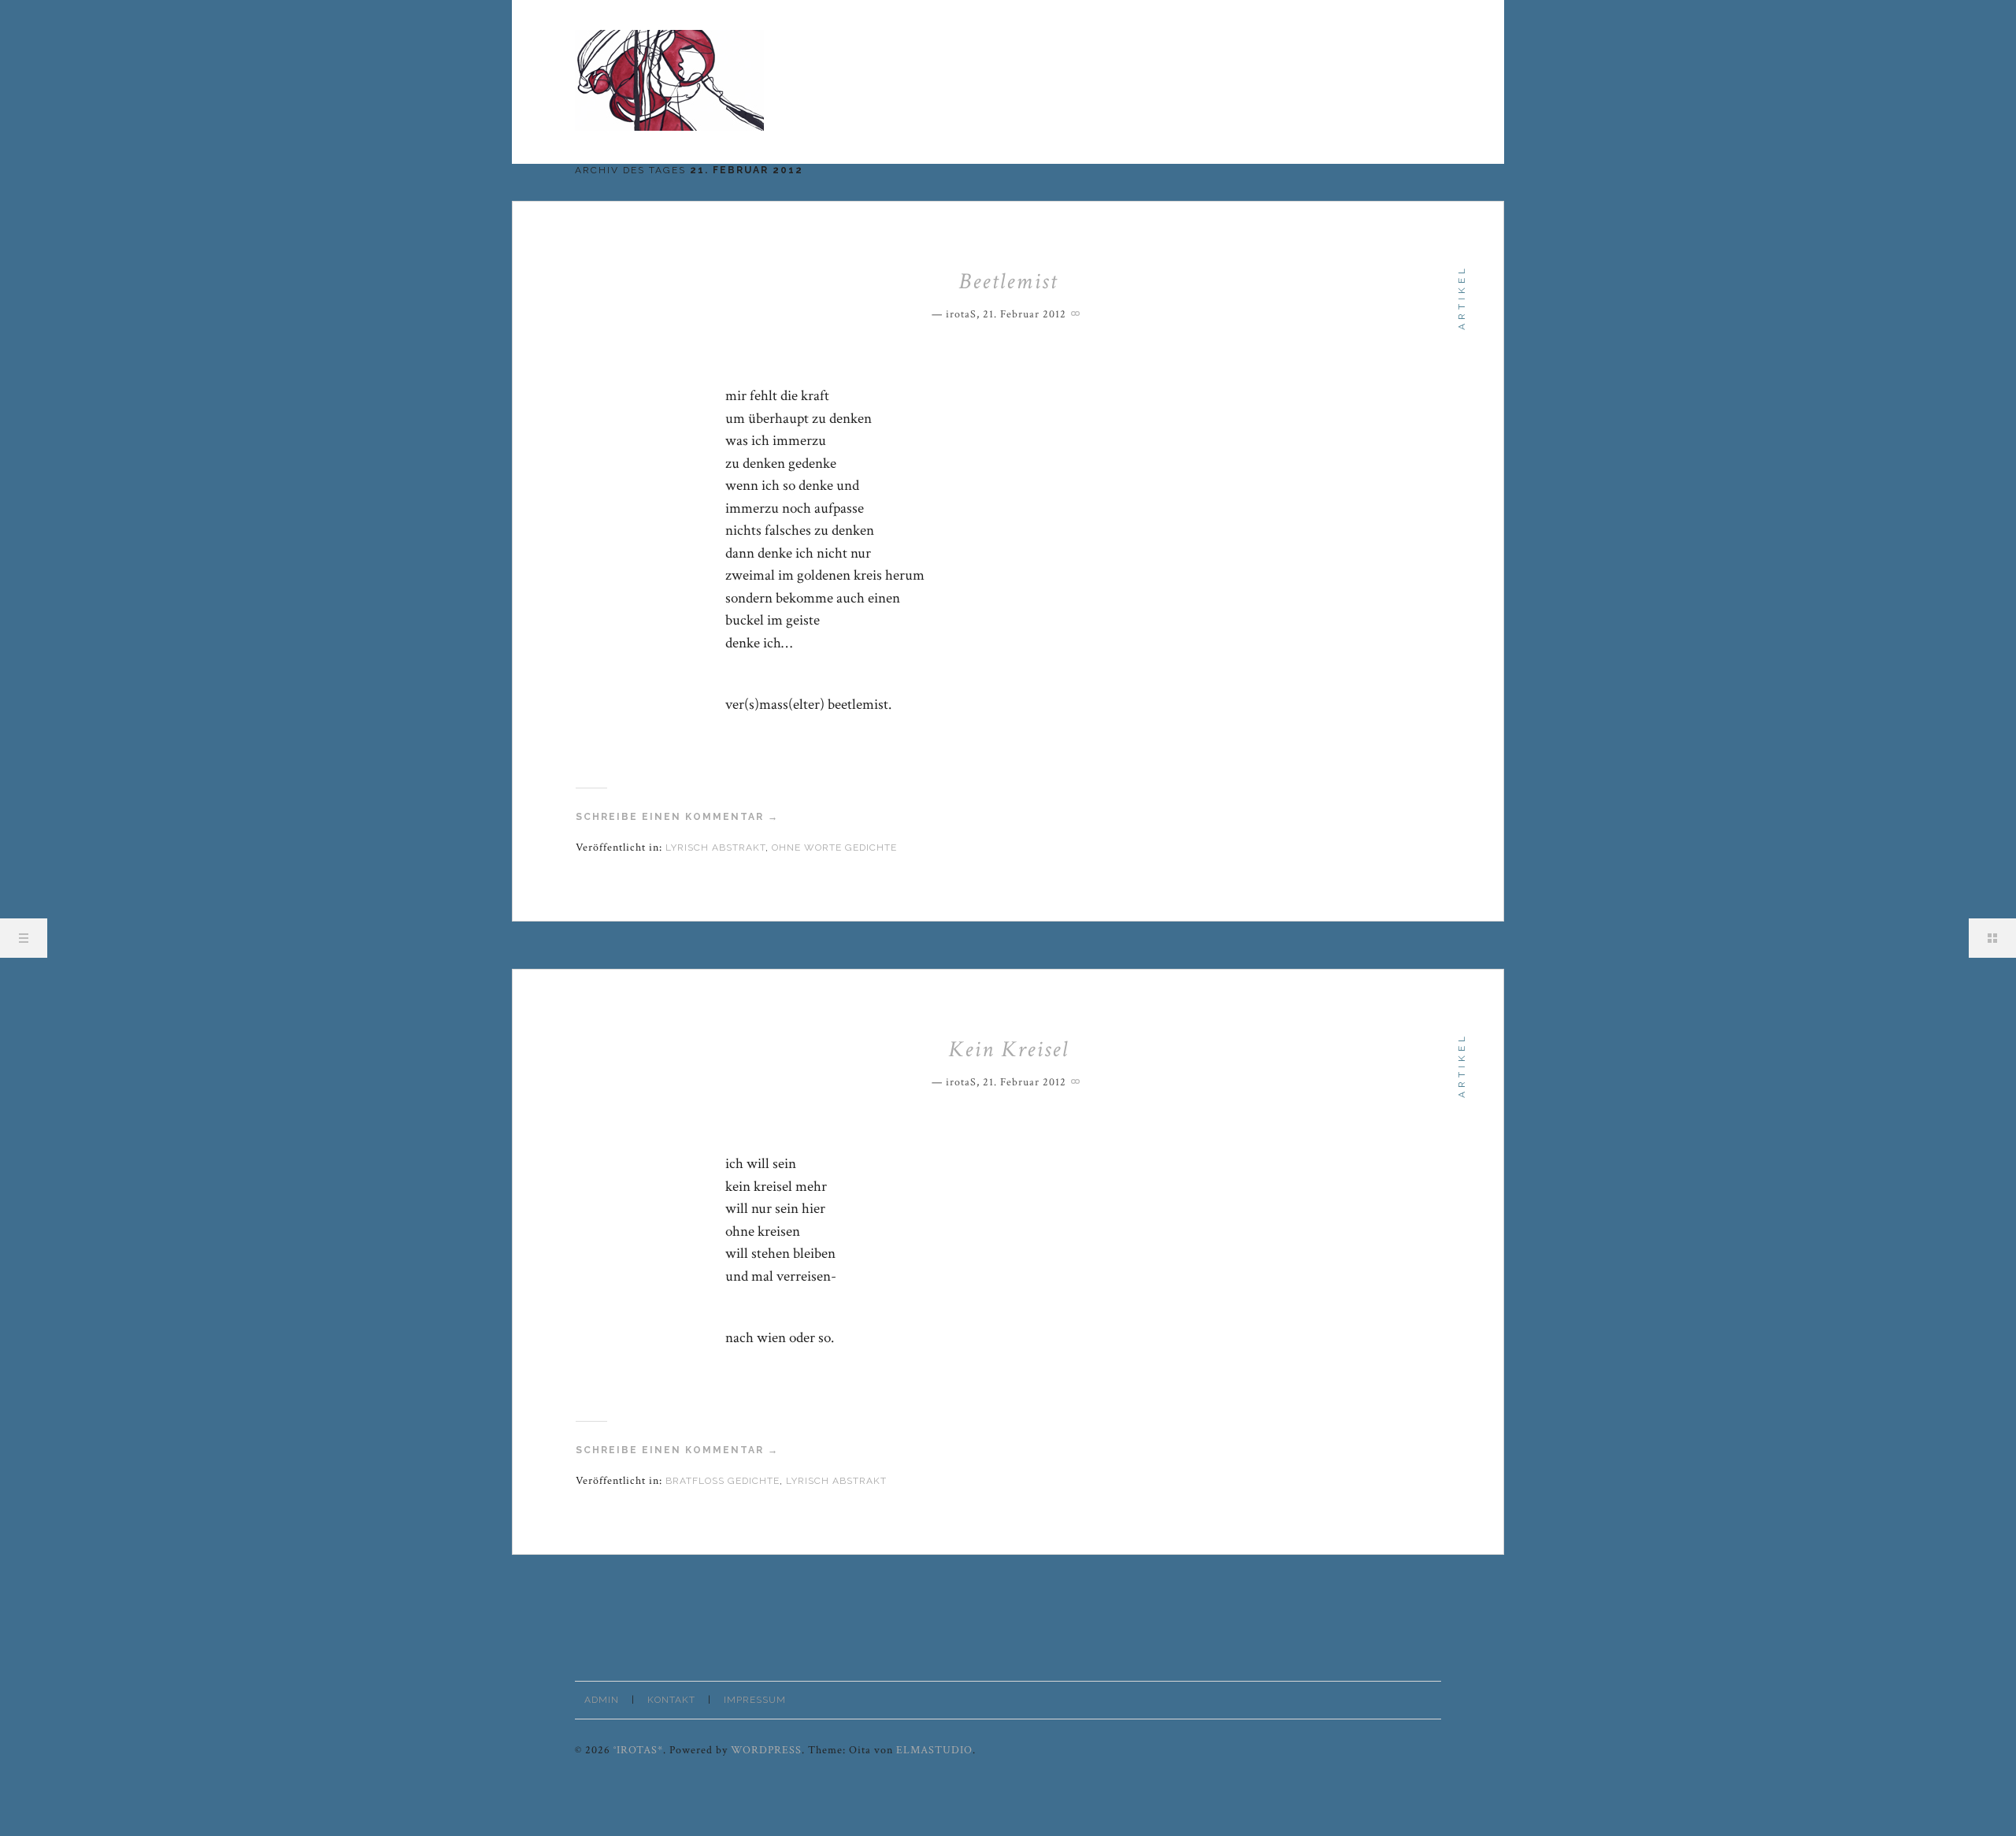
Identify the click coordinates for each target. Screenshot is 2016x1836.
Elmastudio (934, 1750)
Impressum (755, 1700)
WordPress (766, 1750)
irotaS (961, 314)
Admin (602, 1700)
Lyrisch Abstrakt (715, 848)
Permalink (1077, 312)
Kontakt (671, 1700)
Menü (24, 938)
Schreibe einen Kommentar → (677, 817)
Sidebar (1992, 938)
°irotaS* (638, 1750)
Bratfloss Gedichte (723, 1481)
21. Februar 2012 (1025, 314)
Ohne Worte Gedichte (834, 848)
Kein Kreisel (1008, 1049)
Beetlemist (1008, 281)
